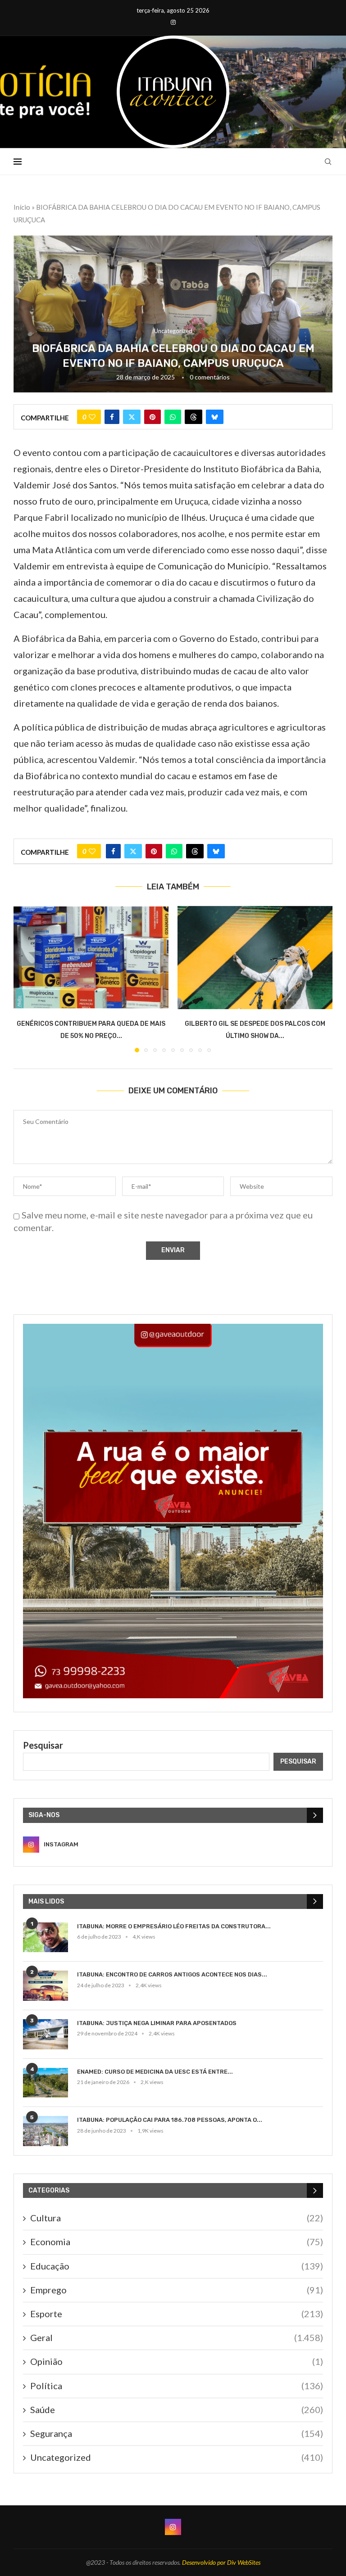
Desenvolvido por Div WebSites (221, 2562)
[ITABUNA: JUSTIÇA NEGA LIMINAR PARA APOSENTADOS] (46, 2034)
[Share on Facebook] (112, 417)
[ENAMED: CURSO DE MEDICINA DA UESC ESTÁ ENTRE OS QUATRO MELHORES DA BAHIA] (46, 2083)
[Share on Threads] (193, 417)
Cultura (177, 2218)
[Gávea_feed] (173, 1329)
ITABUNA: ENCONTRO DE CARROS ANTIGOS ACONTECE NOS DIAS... (172, 1974)
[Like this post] (92, 417)
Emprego (177, 2290)
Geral (177, 2337)
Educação (177, 2266)
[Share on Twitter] (132, 417)
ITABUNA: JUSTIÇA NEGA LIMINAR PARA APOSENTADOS (157, 2023)
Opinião (177, 2361)
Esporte (177, 2314)
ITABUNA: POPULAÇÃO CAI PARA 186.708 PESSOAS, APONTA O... (170, 2120)
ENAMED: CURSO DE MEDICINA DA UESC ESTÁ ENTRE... (155, 2072)
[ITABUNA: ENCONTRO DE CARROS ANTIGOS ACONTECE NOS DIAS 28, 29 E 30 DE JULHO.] (46, 1986)
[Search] (328, 162)
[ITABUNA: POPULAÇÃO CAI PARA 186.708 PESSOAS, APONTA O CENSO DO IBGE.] (46, 2131)
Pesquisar (43, 1745)
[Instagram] (173, 22)
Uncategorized (177, 2457)
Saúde (177, 2409)
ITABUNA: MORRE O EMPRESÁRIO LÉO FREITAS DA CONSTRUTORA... (174, 1926)
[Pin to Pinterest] (153, 417)
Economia (177, 2242)
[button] (26, 979)
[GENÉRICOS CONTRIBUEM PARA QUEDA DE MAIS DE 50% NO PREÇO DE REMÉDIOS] (91, 957)
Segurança (177, 2433)
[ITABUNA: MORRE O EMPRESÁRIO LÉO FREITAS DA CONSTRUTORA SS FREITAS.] (46, 1938)
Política (177, 2386)
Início (22, 207)
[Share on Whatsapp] (173, 417)
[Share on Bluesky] (215, 417)
